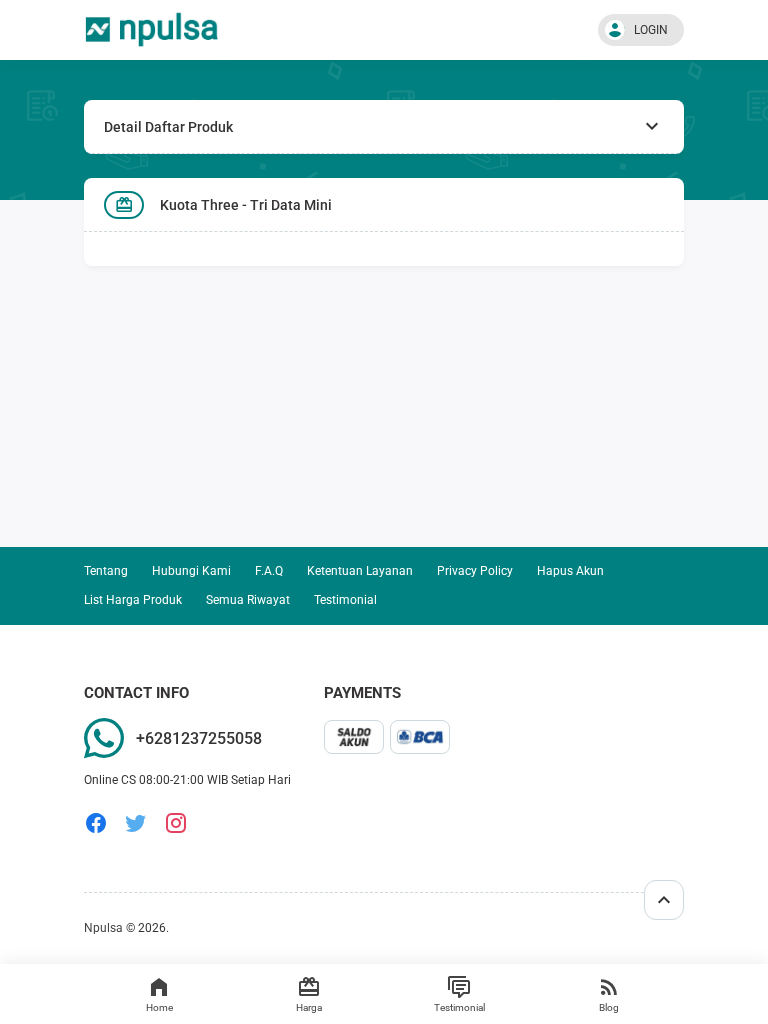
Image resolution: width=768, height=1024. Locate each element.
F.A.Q (269, 571)
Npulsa (103, 928)
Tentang (106, 571)
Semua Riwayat (248, 600)
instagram (176, 823)
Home (159, 1007)
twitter (136, 823)
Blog (609, 1007)
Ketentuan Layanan (360, 571)
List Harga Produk (133, 600)
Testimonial (459, 1007)
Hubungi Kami (191, 571)
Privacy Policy (475, 571)
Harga (309, 1007)
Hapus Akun (570, 571)
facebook (96, 823)
